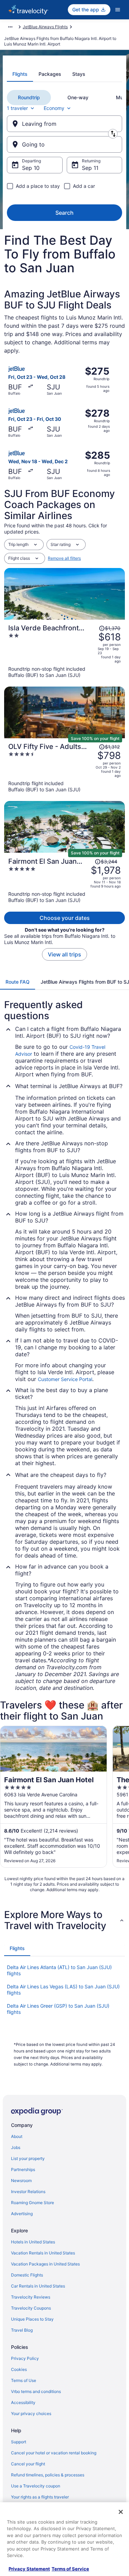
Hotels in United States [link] (33, 2242)
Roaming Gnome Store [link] (33, 2203)
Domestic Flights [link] (27, 2275)
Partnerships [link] (23, 2169)
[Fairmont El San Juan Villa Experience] (64, 880)
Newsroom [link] (21, 2181)
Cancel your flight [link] (28, 2464)
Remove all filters (64, 558)
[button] (64, 1920)
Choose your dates (65, 918)
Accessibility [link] (23, 2402)
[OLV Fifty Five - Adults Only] (64, 768)
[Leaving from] (64, 124)
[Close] (121, 2512)
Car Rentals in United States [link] (38, 2286)
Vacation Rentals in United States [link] (43, 2253)
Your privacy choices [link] (31, 2413)
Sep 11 (90, 168)
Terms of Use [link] (24, 2380)
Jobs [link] (16, 2147)
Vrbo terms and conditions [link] (36, 2391)
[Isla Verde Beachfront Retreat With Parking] (64, 651)
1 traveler (17, 108)
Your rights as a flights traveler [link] (40, 2497)
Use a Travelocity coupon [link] (36, 2486)
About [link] (17, 2136)
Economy (54, 108)
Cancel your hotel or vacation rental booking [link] (54, 2453)
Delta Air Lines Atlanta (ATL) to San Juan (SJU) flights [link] (59, 1970)
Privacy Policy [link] (25, 2358)
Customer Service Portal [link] (65, 1379)
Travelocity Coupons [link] (31, 2308)
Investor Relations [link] (28, 2192)
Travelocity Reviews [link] (31, 2297)
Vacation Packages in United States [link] (45, 2264)
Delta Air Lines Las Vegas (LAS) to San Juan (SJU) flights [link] (63, 1990)
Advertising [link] (22, 2214)
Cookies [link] (19, 2369)
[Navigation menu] (118, 10)
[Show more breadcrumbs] (10, 27)
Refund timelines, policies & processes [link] (48, 2475)
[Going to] (64, 144)
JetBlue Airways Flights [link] (45, 27)
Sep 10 (31, 168)
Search (64, 213)
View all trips (64, 954)
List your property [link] (28, 2158)
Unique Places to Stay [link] (32, 2319)
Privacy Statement (29, 2569)
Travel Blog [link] (22, 2330)
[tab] (20, 74)
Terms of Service (70, 2569)
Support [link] (19, 2442)
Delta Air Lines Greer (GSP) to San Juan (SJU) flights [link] (58, 2009)
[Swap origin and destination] (113, 134)
